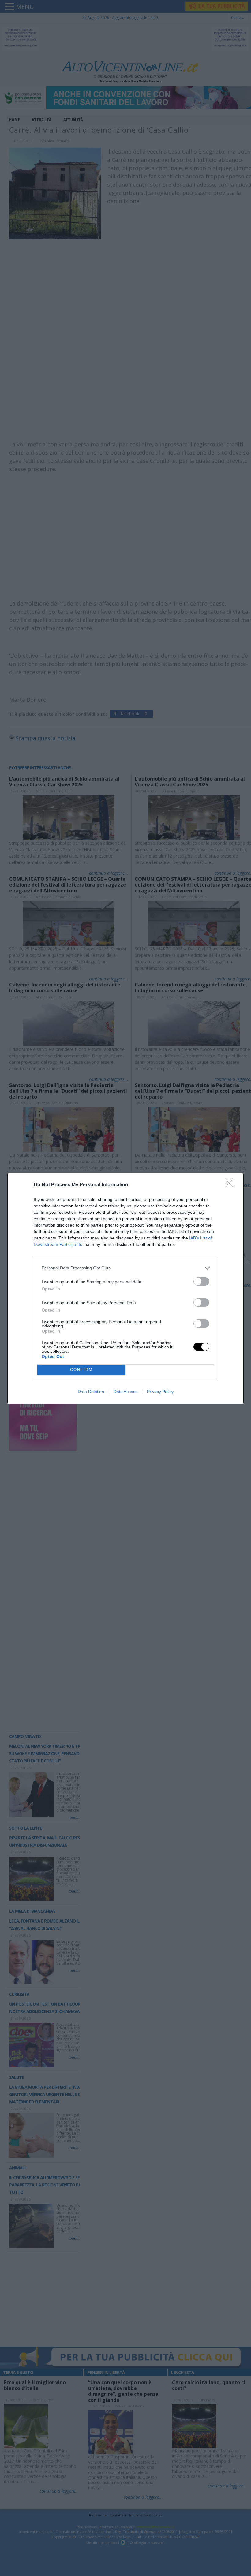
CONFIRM (81, 1370)
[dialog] (125, 1288)
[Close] (231, 1185)
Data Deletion (91, 1392)
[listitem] (125, 1268)
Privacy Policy (160, 1392)
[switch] (201, 1281)
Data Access (125, 1392)
